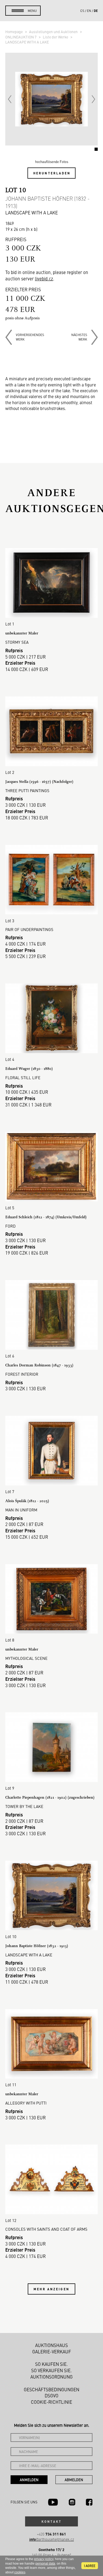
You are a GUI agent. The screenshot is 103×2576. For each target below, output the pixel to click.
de (96, 11)
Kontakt (51, 2521)
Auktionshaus (51, 2345)
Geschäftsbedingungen (51, 2389)
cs (82, 11)
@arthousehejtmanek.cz (52, 2539)
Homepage (14, 32)
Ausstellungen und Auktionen (54, 32)
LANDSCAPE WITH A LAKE (27, 42)
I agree (90, 2566)
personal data (45, 2564)
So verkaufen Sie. (51, 2370)
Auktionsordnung (51, 2377)
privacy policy (44, 2559)
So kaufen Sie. (51, 2364)
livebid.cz (44, 279)
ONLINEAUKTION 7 (21, 37)
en (89, 11)
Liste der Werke (56, 37)
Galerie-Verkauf (52, 2352)
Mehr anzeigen (51, 2289)
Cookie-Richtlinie (51, 2402)
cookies (20, 2572)
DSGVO (51, 2396)
